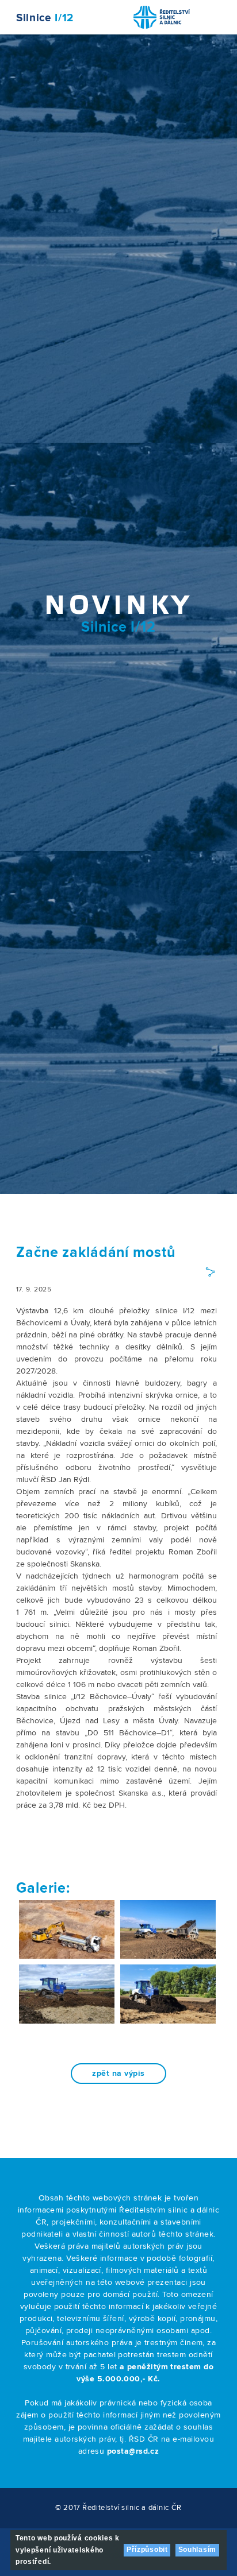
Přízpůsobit (147, 2550)
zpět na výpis (118, 2074)
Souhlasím (197, 2550)
